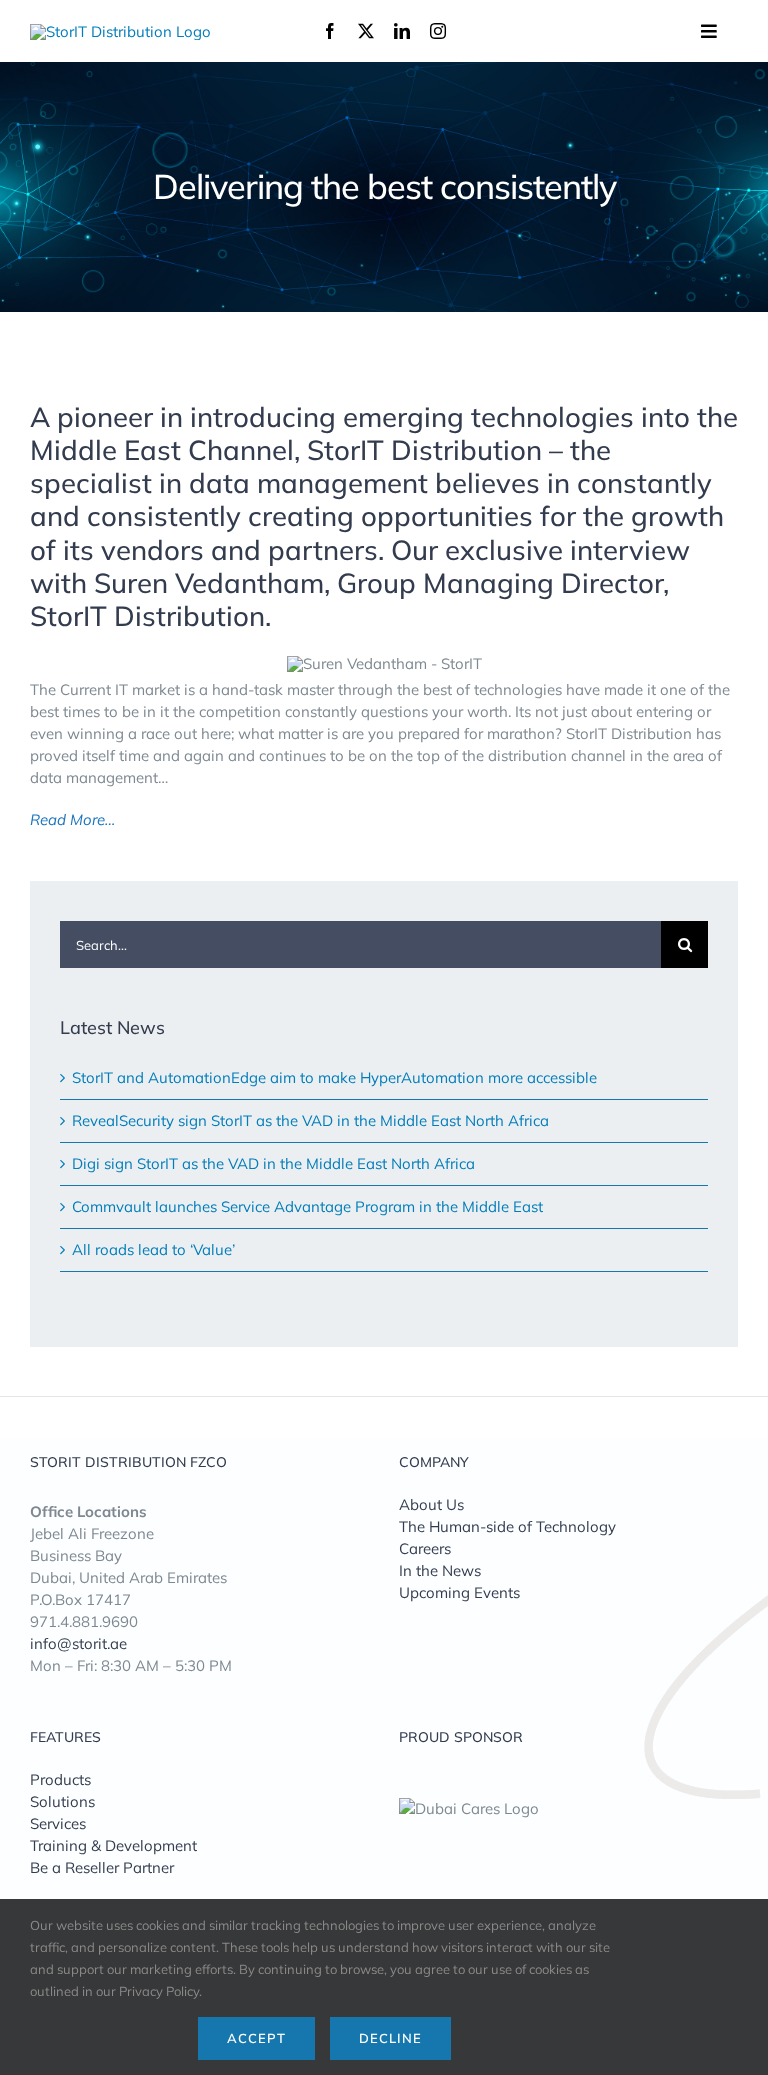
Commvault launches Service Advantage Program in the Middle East (307, 1206)
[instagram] (438, 31)
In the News (440, 1570)
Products (60, 1779)
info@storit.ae (78, 1643)
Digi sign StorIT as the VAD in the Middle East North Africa (273, 1163)
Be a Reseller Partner (102, 1867)
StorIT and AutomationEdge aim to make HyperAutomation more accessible (334, 1077)
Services (58, 1823)
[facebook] (330, 31)
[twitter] (366, 31)
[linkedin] (402, 31)
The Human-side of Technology (507, 1526)
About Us (431, 1504)
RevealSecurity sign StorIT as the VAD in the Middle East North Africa (310, 1120)
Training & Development (113, 1845)
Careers (425, 1548)
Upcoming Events (459, 1592)
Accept (256, 2038)
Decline (390, 2038)
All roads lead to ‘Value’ (153, 1249)
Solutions (62, 1801)
